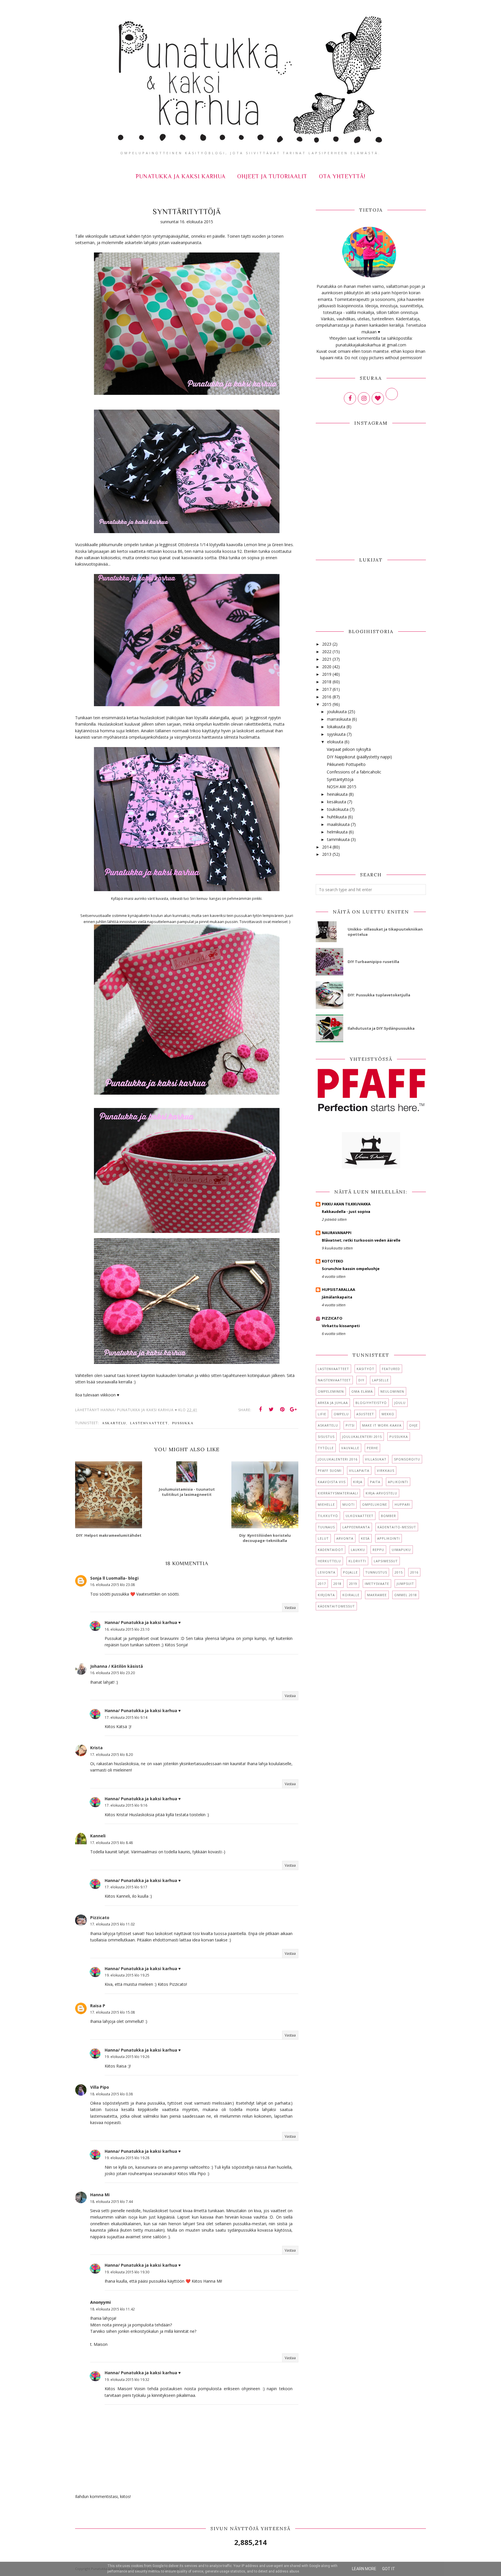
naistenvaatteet (334, 1380)
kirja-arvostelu (381, 1493)
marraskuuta (339, 719)
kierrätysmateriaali (338, 1493)
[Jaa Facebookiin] (260, 1409)
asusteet (365, 1414)
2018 (327, 682)
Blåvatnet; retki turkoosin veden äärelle (361, 1240)
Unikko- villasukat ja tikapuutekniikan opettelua (385, 932)
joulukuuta (337, 712)
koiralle (351, 1595)
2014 (327, 847)
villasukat (376, 1459)
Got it (389, 2569)
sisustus (326, 1437)
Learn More (364, 2569)
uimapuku (401, 1550)
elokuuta (335, 742)
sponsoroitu (407, 1459)
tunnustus (376, 1572)
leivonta (327, 1572)
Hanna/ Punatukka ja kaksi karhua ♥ (143, 1622)
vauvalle (350, 1448)
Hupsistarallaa (338, 1289)
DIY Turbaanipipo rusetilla (373, 962)
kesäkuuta (337, 802)
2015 (327, 704)
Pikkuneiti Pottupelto (346, 764)
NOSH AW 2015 (342, 787)
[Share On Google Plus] (293, 1409)
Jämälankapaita (337, 1297)
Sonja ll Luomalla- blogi (114, 1578)
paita (375, 1482)
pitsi (350, 1425)
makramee (377, 1595)
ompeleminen (331, 1391)
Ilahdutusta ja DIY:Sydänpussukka (381, 1028)
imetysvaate (377, 1584)
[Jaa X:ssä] (271, 1409)
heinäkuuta (337, 794)
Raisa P (98, 2006)
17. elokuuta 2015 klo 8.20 (111, 1755)
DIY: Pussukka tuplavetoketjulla (379, 995)
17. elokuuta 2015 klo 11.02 (112, 1924)
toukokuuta (338, 809)
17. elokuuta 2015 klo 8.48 (111, 1843)
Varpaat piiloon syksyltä (349, 749)
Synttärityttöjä (340, 779)
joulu (400, 1403)
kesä (365, 1538)
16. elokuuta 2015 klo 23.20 (112, 1673)
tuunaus (326, 1527)
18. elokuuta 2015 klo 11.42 (112, 2309)
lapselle (380, 1380)
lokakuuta (336, 727)
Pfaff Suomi (330, 1470)
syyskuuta (336, 734)
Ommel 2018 (406, 1595)
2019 (327, 674)
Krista (96, 1748)
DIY (361, 1380)
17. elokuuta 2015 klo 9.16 (126, 1805)
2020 (327, 667)
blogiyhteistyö (371, 1403)
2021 (327, 659)
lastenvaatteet (149, 1423)
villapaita (359, 1470)
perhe (372, 1448)
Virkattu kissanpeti (341, 1326)
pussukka (183, 1423)
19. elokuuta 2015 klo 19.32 (127, 2380)
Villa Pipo (100, 2087)
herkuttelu (329, 1561)
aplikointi (398, 1482)
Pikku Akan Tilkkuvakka (346, 1204)
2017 (327, 689)
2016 (327, 697)
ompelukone (375, 1504)
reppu (378, 1550)
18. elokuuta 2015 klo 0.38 (111, 2094)
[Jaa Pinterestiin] (282, 1409)
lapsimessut (386, 1561)
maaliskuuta (338, 824)
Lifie (322, 1414)
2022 (327, 652)
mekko (388, 1414)
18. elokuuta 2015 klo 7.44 (111, 2202)
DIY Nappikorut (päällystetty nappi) (359, 757)
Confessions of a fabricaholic (354, 772)
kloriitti (357, 1561)
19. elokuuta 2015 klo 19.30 (127, 2272)
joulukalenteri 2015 (362, 1437)
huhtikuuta (337, 817)
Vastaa (290, 1608)
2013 (327, 854)
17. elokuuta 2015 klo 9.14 (126, 1717)
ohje (413, 1425)
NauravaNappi (337, 1233)
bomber (389, 1516)
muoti (348, 1504)
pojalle (350, 1572)
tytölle (326, 1448)
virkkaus (386, 1470)
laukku (358, 1550)
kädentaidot (331, 1550)
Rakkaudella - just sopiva (346, 1211)
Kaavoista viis (332, 1482)
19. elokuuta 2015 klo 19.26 (127, 2057)
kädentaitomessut (336, 1606)
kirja (358, 1482)
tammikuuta (338, 839)
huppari (402, 1504)
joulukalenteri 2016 (338, 1459)
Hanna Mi (100, 2195)
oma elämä (362, 1391)
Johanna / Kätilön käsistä (117, 1666)
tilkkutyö (328, 1516)
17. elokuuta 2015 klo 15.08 (112, 2012)
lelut (323, 1538)
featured (391, 1369)
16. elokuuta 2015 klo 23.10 (127, 1629)
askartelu (114, 1423)
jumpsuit (405, 1584)
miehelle (326, 1504)
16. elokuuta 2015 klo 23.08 (112, 1585)
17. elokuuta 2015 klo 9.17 (126, 1887)
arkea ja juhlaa (333, 1403)
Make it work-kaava (382, 1425)
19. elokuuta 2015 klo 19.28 (127, 2158)
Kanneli (98, 1836)
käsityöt (365, 1369)
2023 (327, 644)
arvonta (345, 1538)
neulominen (392, 1391)
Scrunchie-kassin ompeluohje (351, 1269)
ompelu (341, 1414)
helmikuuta (337, 832)
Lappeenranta (356, 1527)
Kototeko (333, 1261)
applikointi (389, 1538)
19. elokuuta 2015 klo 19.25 (127, 1975)
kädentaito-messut (397, 1527)
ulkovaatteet (360, 1516)
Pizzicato (100, 1918)
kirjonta (326, 1595)
